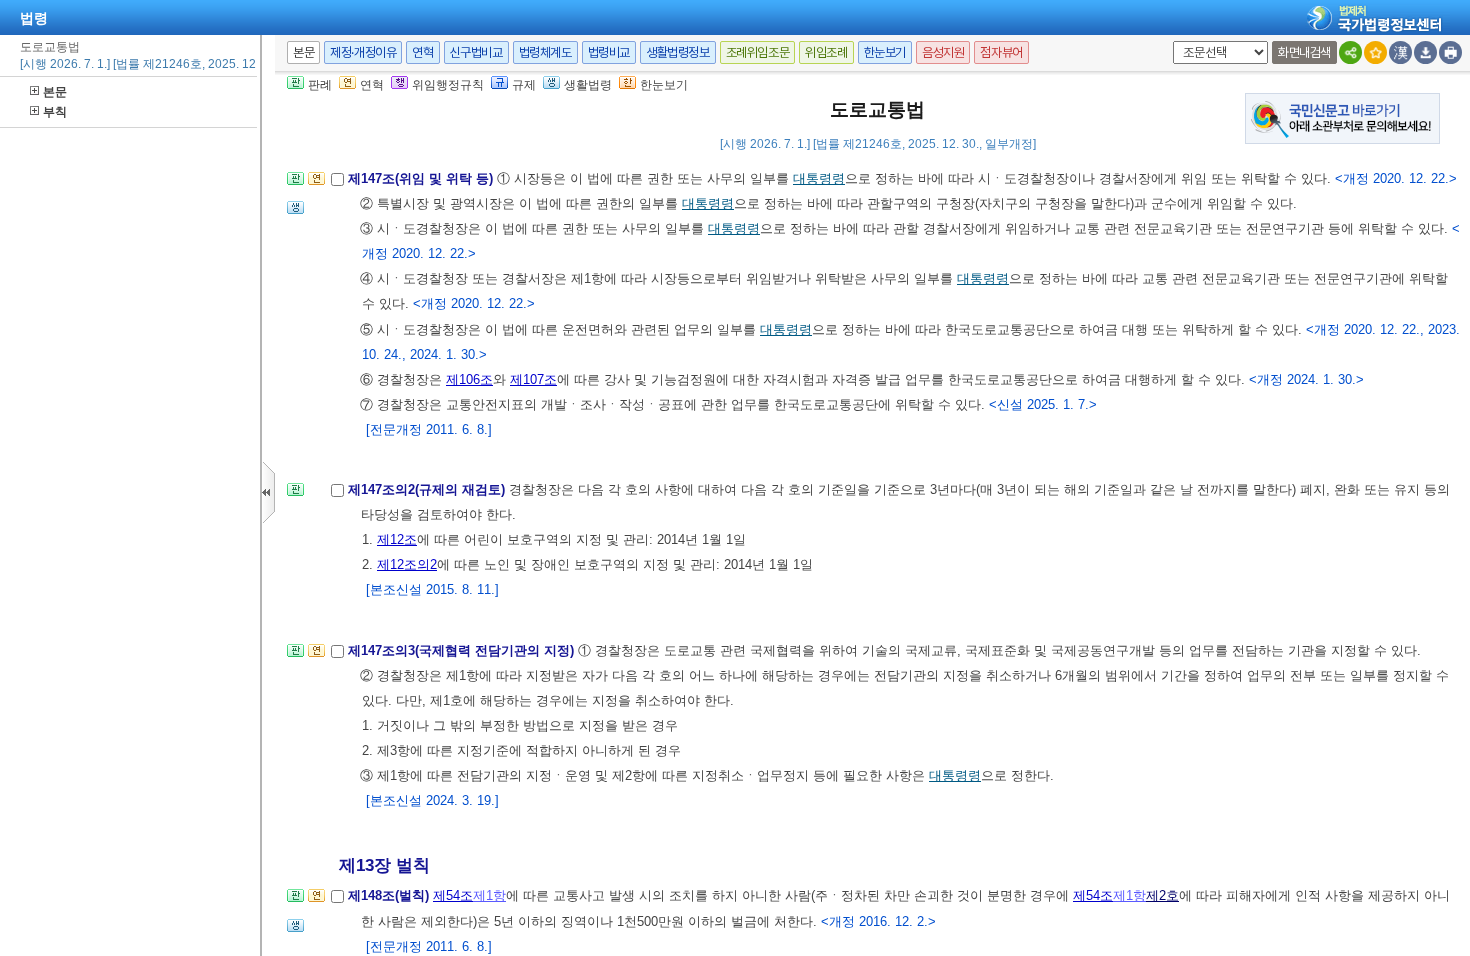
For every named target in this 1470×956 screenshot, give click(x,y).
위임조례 (826, 52)
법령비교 (609, 52)
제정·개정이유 (363, 52)
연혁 (422, 52)
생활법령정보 (678, 52)
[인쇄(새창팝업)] (1450, 52)
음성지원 (943, 52)
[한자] (1400, 52)
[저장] (1425, 52)
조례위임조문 (758, 52)
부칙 (55, 112)
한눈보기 (885, 52)
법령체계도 (545, 52)
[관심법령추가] (1375, 52)
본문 (55, 92)
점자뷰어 (1001, 52)
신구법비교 (476, 52)
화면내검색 (1304, 52)
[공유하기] (1350, 52)
